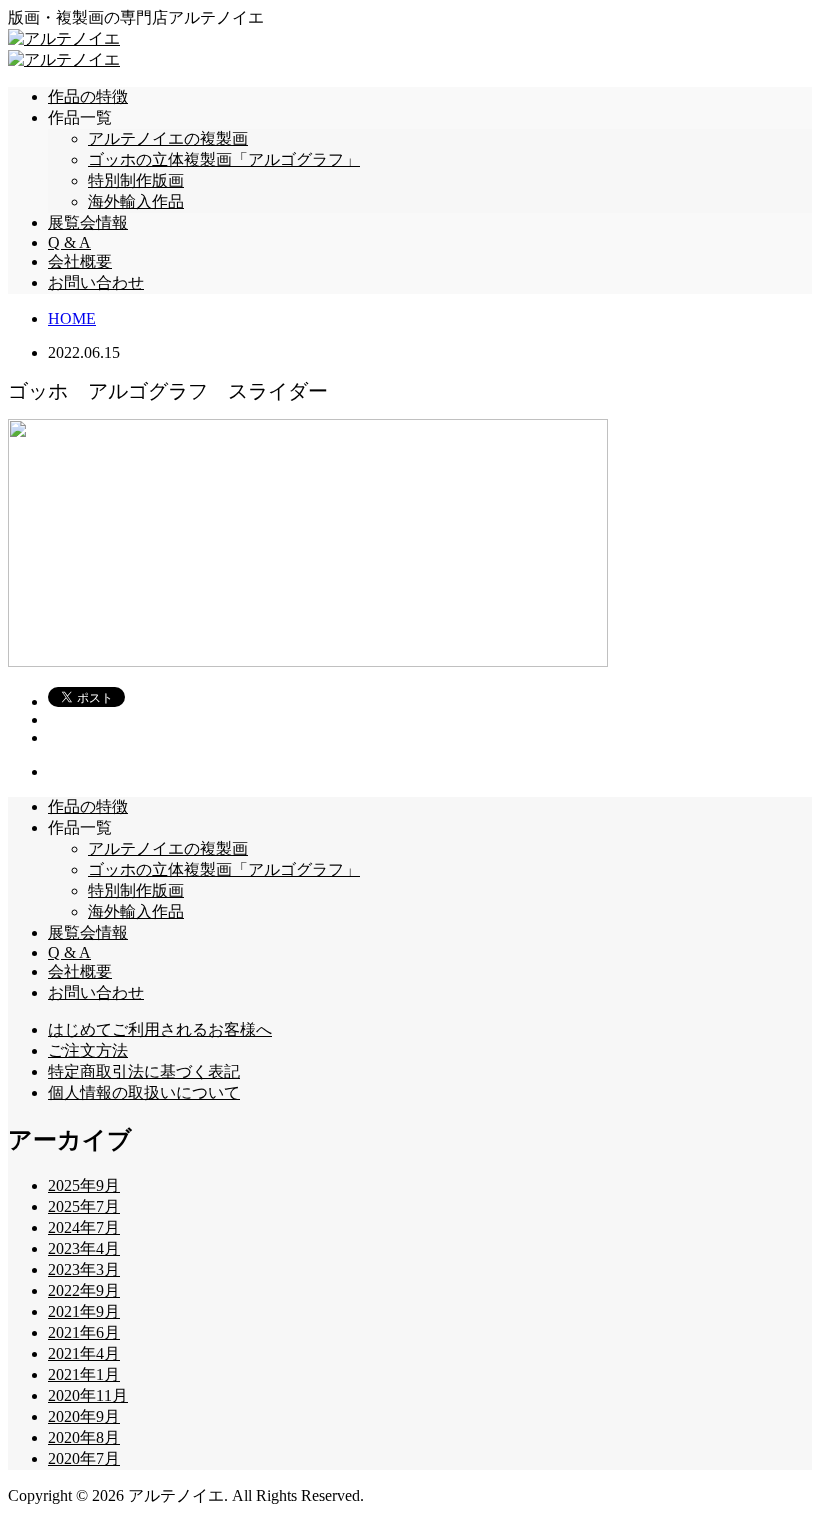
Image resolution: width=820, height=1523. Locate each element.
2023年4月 (84, 1248)
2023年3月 (84, 1269)
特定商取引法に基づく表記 (144, 1071)
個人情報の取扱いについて (144, 1092)
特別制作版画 (136, 180)
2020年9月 (84, 1416)
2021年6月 (84, 1332)
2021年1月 (84, 1374)
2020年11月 (88, 1395)
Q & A (69, 242)
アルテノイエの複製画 (168, 138)
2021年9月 (84, 1311)
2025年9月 (84, 1185)
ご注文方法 (88, 1050)
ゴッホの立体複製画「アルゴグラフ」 (224, 159)
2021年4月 (84, 1353)
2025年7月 (84, 1206)
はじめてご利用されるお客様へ (160, 1029)
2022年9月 (84, 1290)
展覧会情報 (88, 222)
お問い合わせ (96, 282)
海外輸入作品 (136, 201)
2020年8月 (84, 1437)
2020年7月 (84, 1458)
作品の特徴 (88, 96)
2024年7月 (84, 1227)
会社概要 (80, 261)
